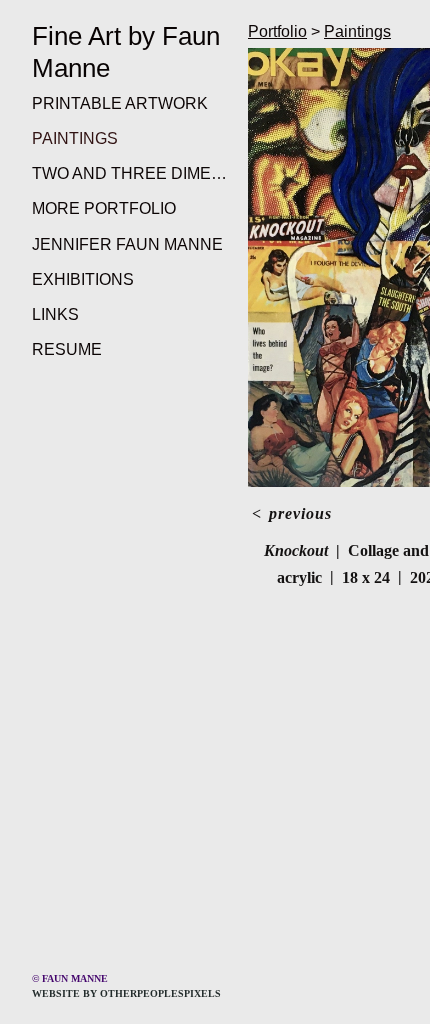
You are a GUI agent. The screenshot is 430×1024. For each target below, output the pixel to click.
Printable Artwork (120, 103)
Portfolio (277, 31)
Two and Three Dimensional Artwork (132, 173)
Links (55, 314)
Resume (67, 349)
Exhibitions (83, 279)
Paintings (75, 138)
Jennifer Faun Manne (127, 244)
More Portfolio (104, 208)
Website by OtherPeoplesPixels (126, 993)
